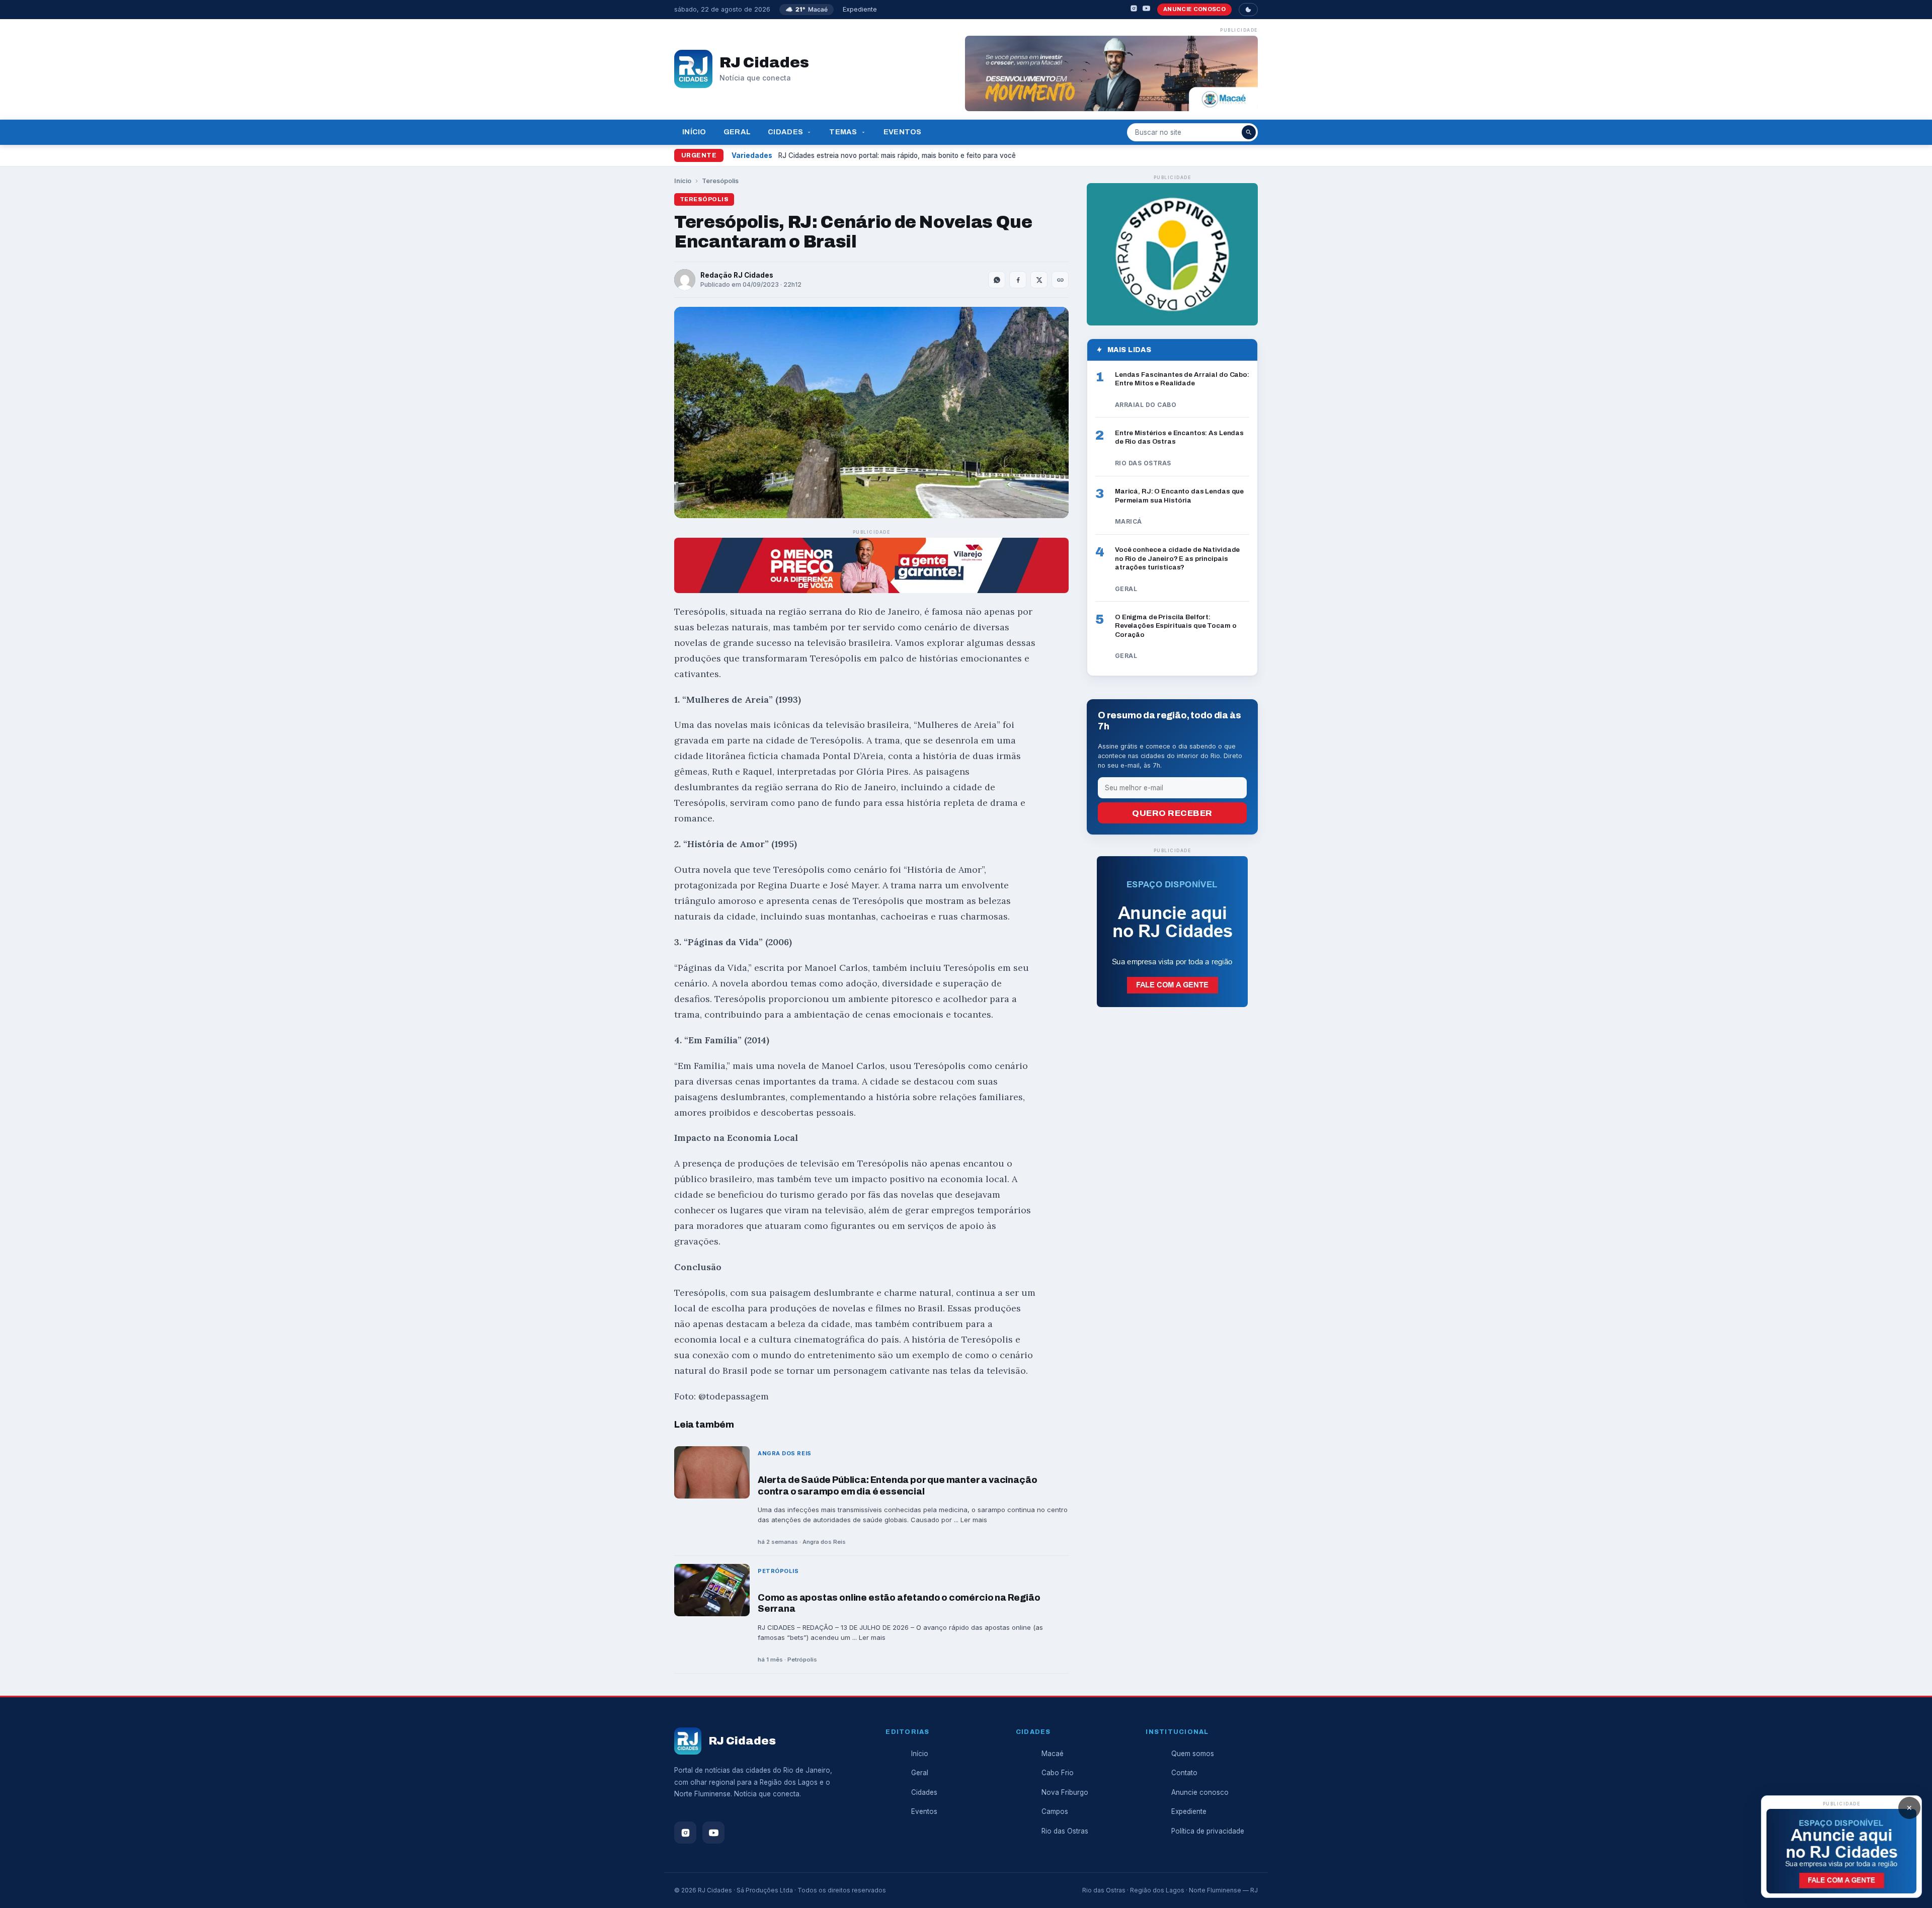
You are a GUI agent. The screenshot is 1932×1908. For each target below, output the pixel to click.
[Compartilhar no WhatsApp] (997, 280)
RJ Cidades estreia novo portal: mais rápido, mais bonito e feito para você (897, 155)
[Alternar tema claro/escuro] (1248, 10)
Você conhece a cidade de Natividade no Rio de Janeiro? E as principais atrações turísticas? (1177, 558)
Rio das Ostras (1065, 1831)
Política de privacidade (1208, 1831)
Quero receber (1172, 813)
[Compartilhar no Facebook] (1018, 280)
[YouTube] (1146, 10)
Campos (1055, 1811)
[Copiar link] (1060, 280)
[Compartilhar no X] (1039, 280)
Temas (843, 132)
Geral (737, 132)
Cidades (785, 132)
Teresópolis (720, 181)
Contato (1184, 1773)
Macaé (1053, 1754)
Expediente (860, 9)
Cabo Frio (1058, 1773)
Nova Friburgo (1065, 1792)
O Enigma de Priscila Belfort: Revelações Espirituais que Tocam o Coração (1176, 626)
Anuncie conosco (1194, 9)
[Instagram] (1134, 10)
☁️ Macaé (807, 9)
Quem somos (1193, 1754)
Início (694, 132)
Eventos (903, 132)
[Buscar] (1249, 132)
